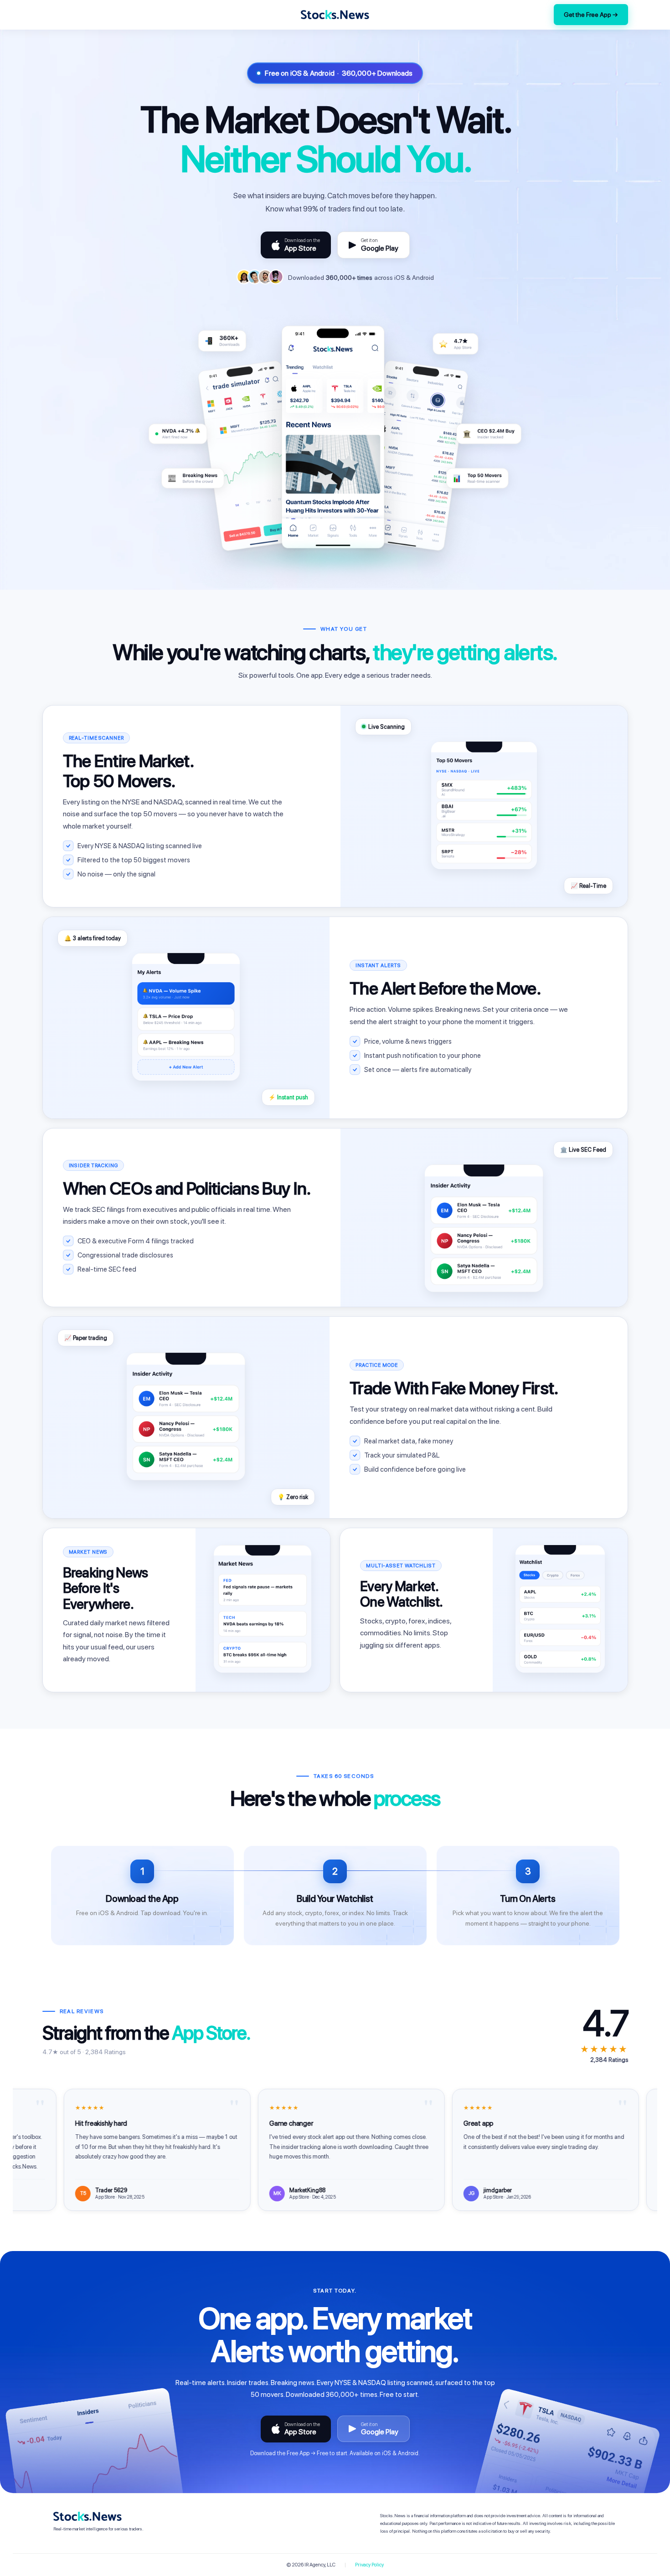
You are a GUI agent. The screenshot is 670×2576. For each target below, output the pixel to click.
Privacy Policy (369, 2565)
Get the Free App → (591, 15)
